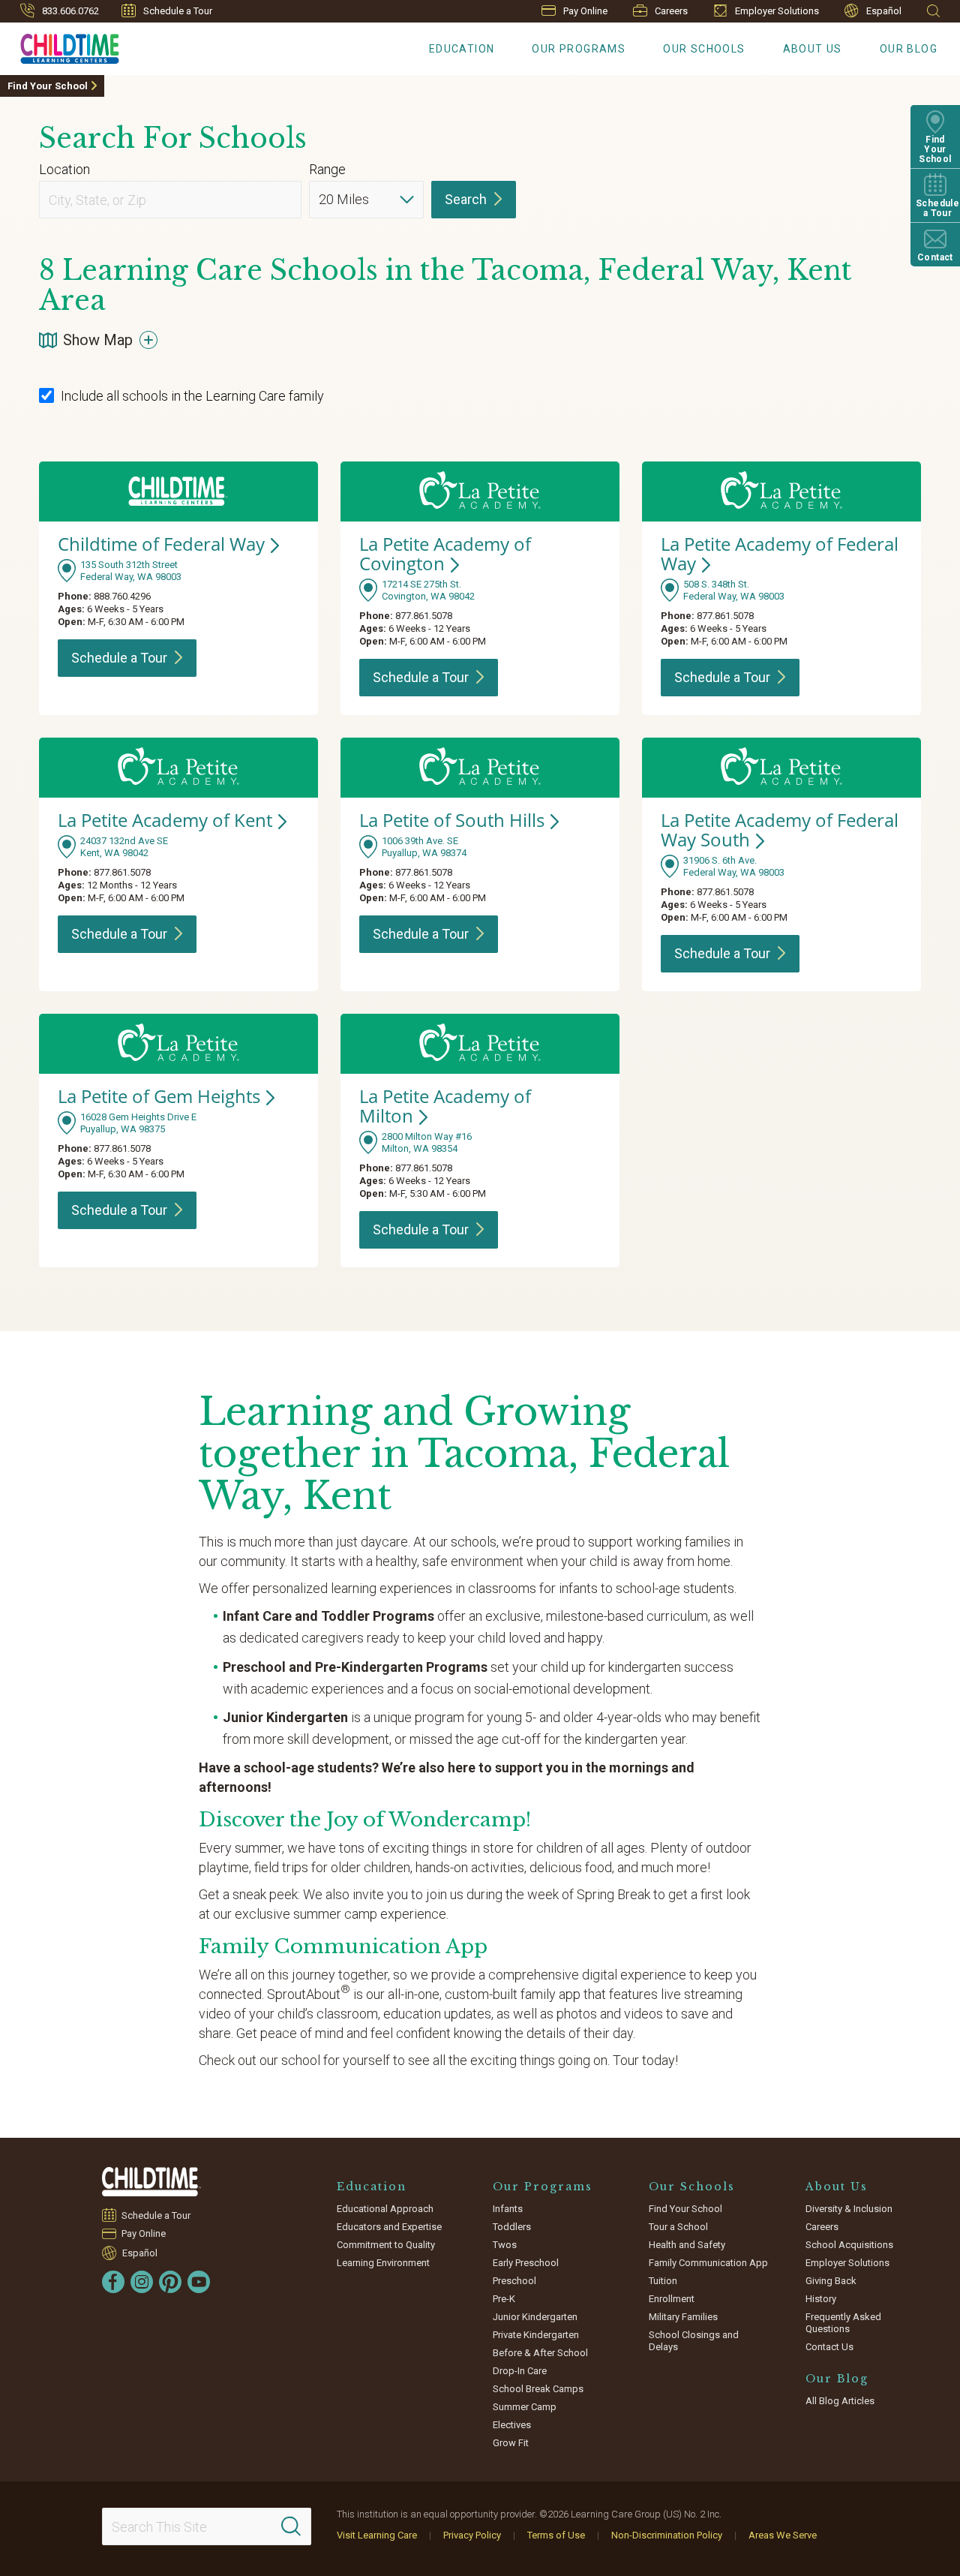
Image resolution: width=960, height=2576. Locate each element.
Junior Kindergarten (535, 2317)
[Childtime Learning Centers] (151, 2182)
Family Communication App (708, 2263)
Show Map (98, 340)
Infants (508, 2209)
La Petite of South (452, 820)
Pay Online (585, 11)
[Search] (291, 2526)
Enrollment (672, 2299)
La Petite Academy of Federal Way (780, 830)
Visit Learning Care (377, 2535)
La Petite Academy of (445, 553)
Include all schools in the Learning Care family (192, 396)
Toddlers (512, 2227)
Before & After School (540, 2353)
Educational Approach (385, 2209)
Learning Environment (383, 2263)
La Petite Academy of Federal (780, 553)
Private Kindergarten (536, 2335)
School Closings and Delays (694, 2341)
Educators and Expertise (389, 2227)
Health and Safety (687, 2245)
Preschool (514, 2281)
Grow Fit (511, 2443)
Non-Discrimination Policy (667, 2535)
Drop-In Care (520, 2371)
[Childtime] (60, 46)
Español (884, 11)
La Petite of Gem (159, 1096)
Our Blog (909, 49)
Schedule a (119, 658)
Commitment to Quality (386, 2245)
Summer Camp (525, 2407)
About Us (813, 49)
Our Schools (704, 49)
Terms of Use (556, 2535)
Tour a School (678, 2227)
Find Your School (48, 86)
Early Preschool (526, 2263)
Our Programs (579, 49)
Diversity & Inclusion (849, 2209)
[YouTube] (199, 2282)
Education (462, 49)
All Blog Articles (840, 2401)
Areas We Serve (783, 2535)
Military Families (683, 2317)
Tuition (663, 2281)
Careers (671, 11)
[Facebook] (113, 2282)
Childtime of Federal (161, 544)
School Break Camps (538, 2389)
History (821, 2299)
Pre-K (504, 2299)
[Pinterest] (170, 2282)
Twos (505, 2245)
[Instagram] (142, 2282)
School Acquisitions (849, 2245)
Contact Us (829, 2347)
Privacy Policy (472, 2535)
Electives (512, 2425)
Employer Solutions (777, 11)
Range (327, 169)
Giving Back (831, 2281)
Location (64, 169)
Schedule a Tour (178, 11)
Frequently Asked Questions (843, 2323)
